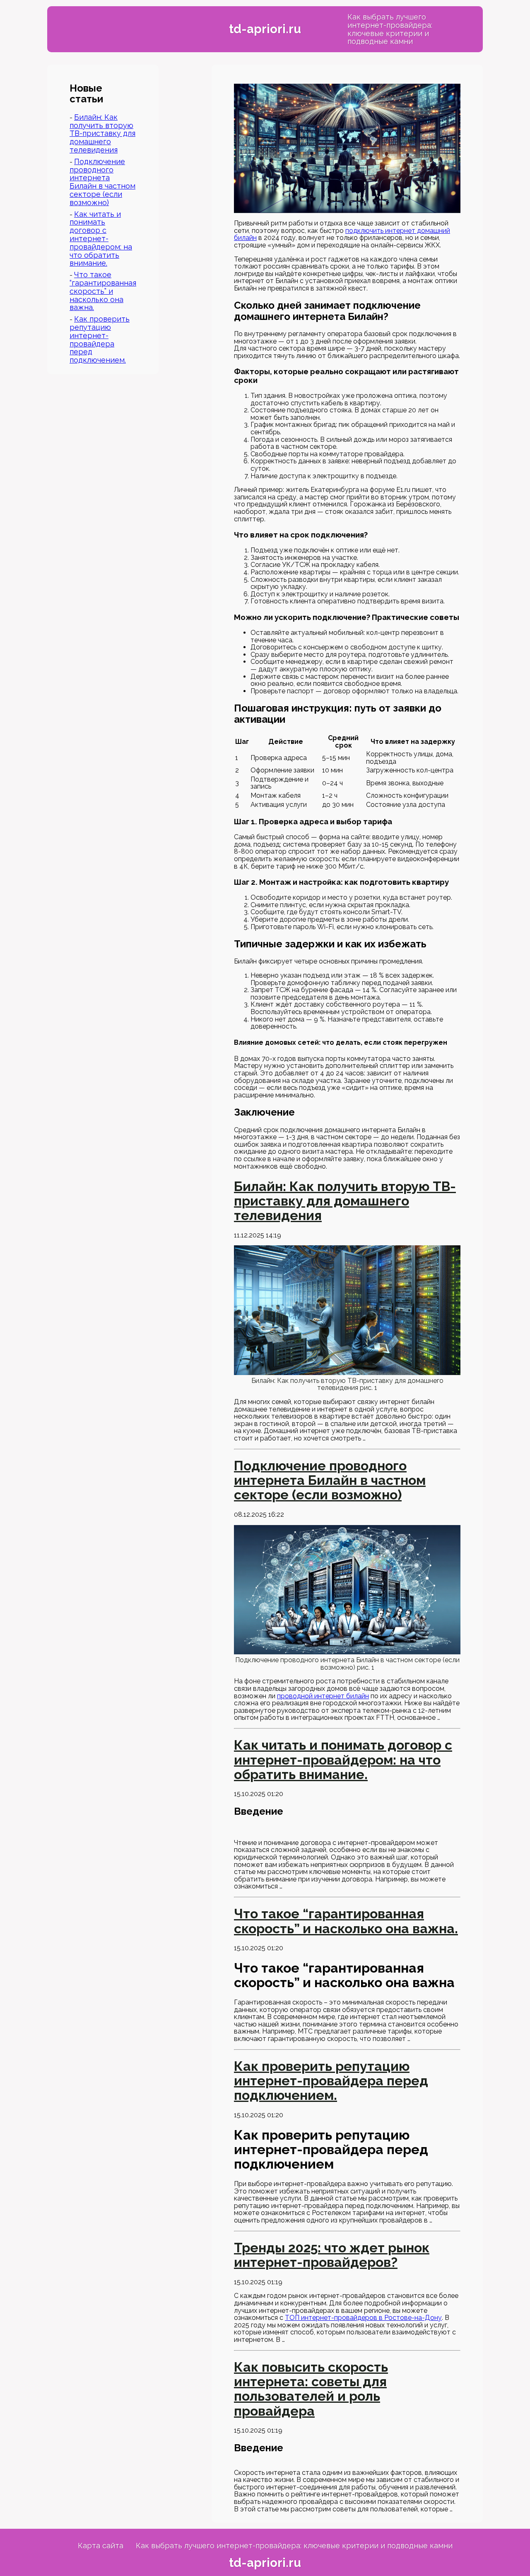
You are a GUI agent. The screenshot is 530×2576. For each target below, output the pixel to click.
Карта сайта (101, 2546)
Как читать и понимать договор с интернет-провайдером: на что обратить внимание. (101, 239)
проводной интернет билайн (323, 1696)
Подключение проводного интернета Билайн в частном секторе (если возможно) (102, 182)
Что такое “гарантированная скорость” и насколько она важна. (103, 291)
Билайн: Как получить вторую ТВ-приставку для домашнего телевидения (102, 133)
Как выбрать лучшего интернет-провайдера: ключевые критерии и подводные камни (390, 29)
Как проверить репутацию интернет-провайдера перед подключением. (100, 339)
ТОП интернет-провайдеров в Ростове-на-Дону (363, 2318)
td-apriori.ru (265, 29)
